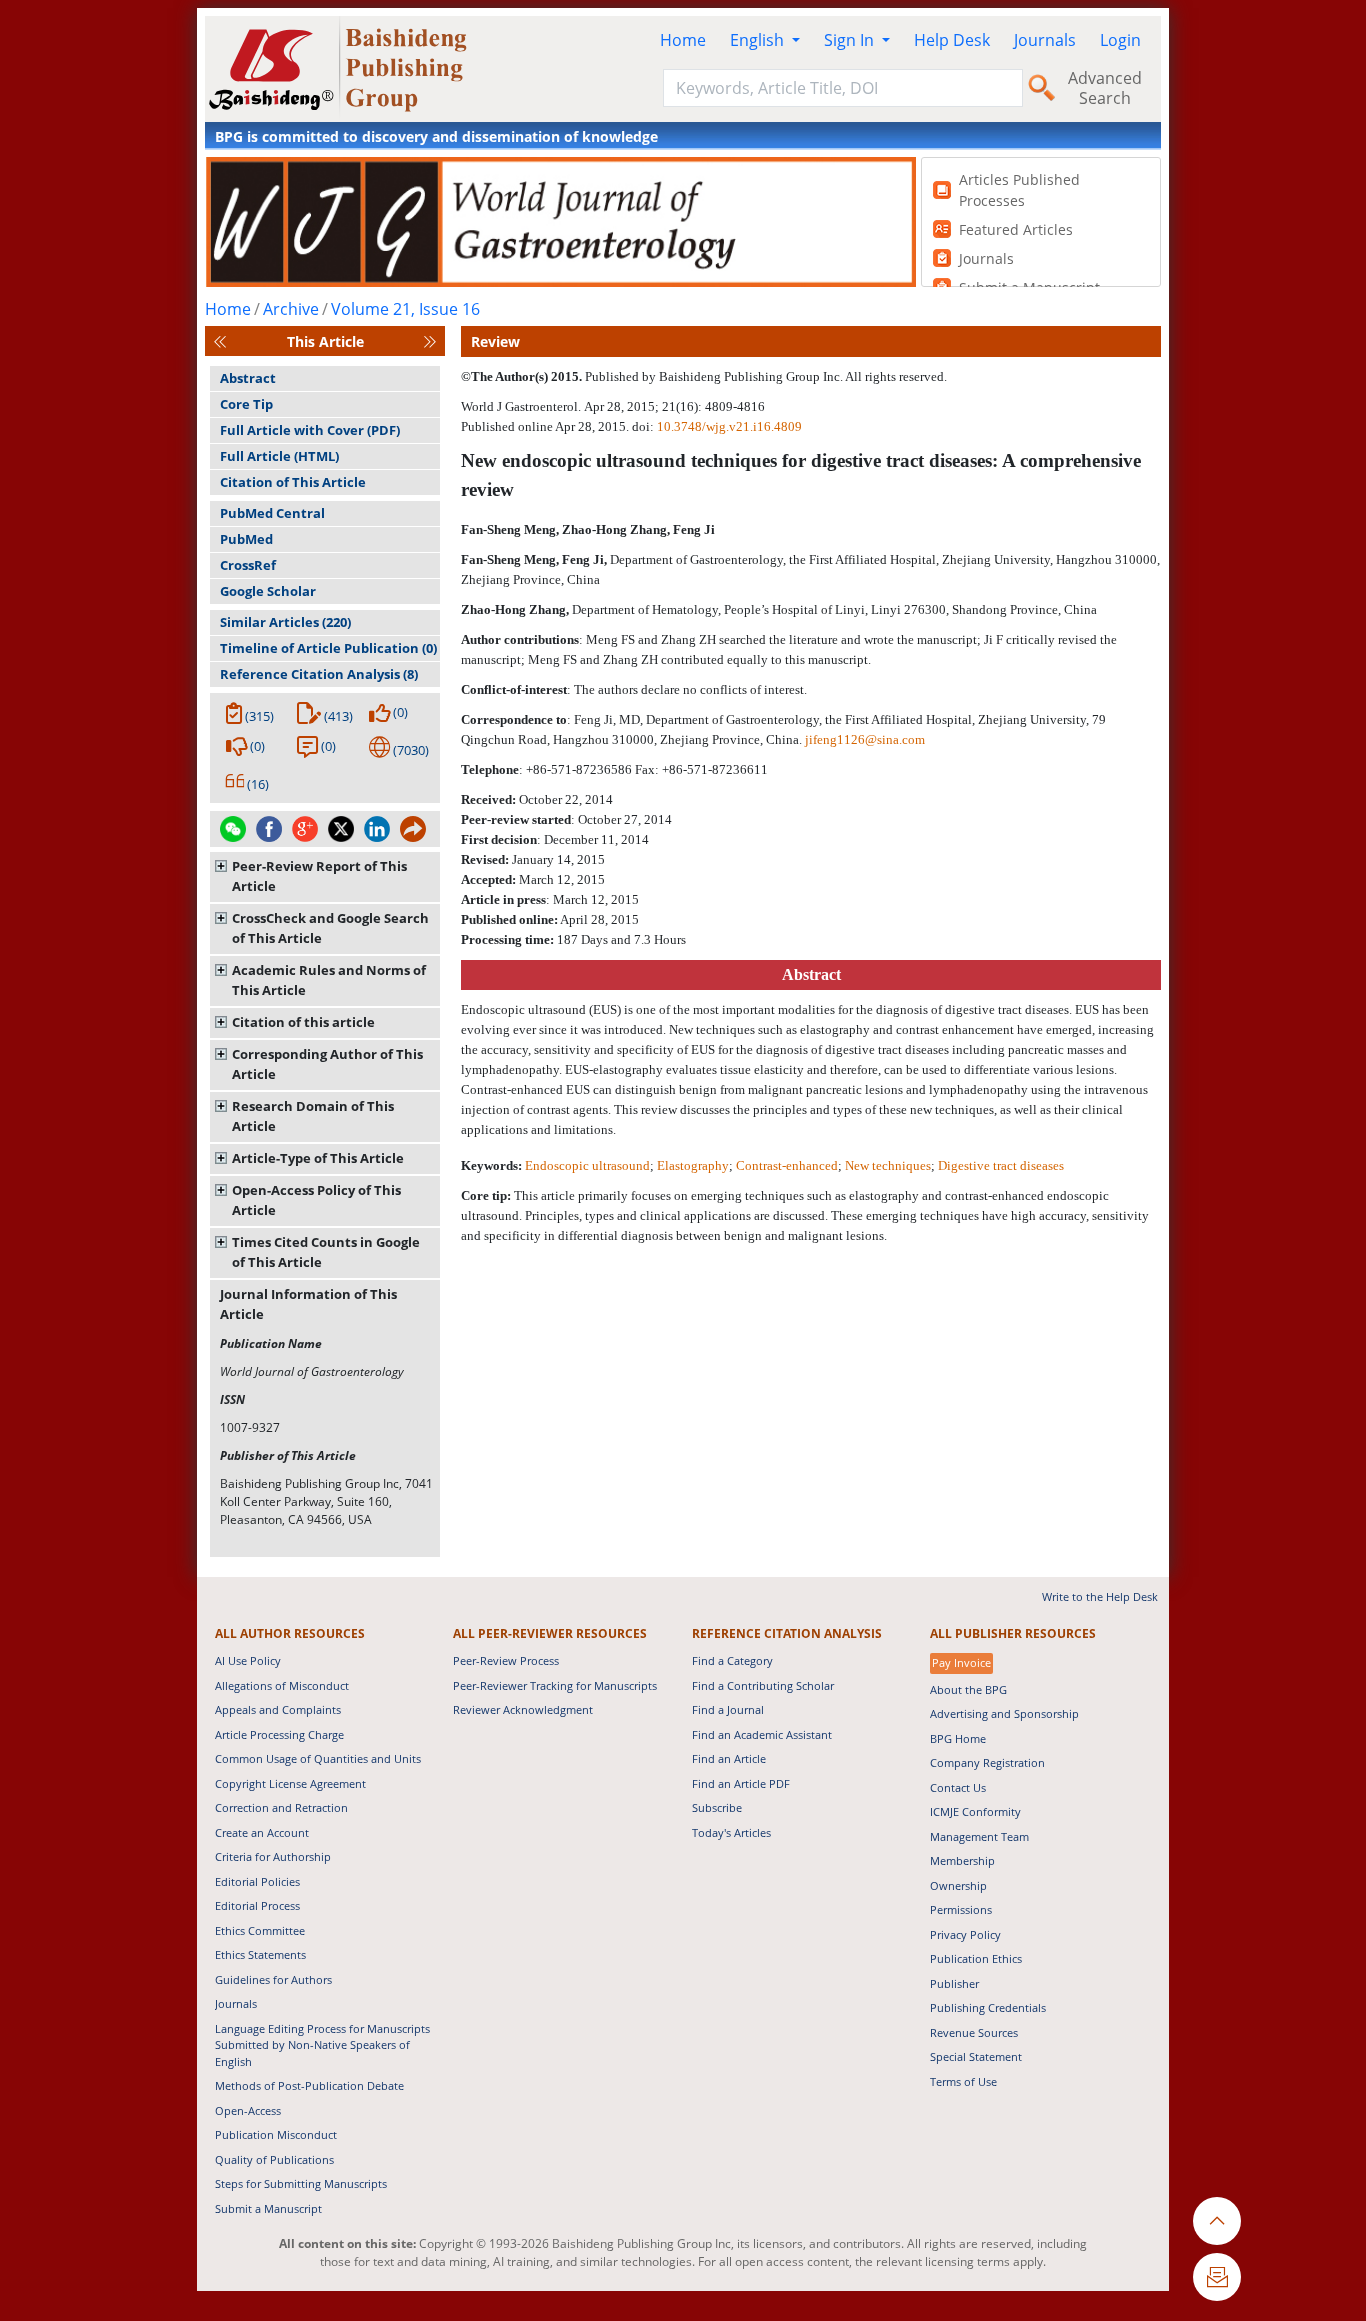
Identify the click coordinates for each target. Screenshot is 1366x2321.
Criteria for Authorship (273, 1856)
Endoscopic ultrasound (587, 1165)
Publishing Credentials (988, 2007)
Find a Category (732, 1660)
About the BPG (968, 1689)
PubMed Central (272, 513)
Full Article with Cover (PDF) (310, 430)
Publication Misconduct (276, 2134)
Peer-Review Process (506, 1660)
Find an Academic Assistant (762, 1734)
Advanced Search (1105, 88)
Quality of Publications (274, 2159)
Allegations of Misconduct (282, 1685)
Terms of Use (963, 2081)
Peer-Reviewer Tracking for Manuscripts (555, 1685)
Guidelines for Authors (273, 1979)
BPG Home (958, 1738)
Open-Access (248, 2110)
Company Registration (987, 1762)
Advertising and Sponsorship (1004, 1713)
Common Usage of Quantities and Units (318, 1758)
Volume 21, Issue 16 (405, 309)
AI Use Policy (248, 1660)
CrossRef (248, 565)
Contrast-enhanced (787, 1165)
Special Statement (976, 2056)
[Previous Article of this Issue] (220, 341)
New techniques (888, 1165)
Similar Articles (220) (285, 622)
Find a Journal (728, 1709)
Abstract (248, 378)
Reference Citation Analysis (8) (319, 674)
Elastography (693, 1165)
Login (1120, 40)
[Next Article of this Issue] (430, 341)
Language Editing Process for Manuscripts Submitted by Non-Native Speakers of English (322, 2045)
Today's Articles (731, 1832)
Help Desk (952, 40)
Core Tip (246, 404)
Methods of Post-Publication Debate (309, 2085)
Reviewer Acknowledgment (523, 1709)
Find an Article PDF (741, 1783)
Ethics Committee (260, 1930)
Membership (962, 1860)
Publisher (954, 1983)
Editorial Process (257, 1905)
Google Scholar (268, 591)
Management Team (979, 1836)
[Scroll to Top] (1217, 2221)
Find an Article (729, 1758)
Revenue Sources (974, 2032)
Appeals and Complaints (278, 1709)
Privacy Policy (965, 1934)
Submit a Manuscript (268, 2208)
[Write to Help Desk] (1217, 2277)
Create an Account (262, 1832)
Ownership (958, 1885)
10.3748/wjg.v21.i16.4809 (729, 426)
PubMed (246, 539)
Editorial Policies (257, 1881)
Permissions (961, 1909)
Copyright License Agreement (290, 1783)
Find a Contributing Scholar (763, 1685)
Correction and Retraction (281, 1807)
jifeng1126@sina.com (865, 739)
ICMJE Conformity (975, 1811)
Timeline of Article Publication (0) (328, 648)
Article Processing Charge (279, 1734)
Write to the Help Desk (1100, 1596)
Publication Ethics (976, 1958)
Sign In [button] (851, 40)
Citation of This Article (293, 482)
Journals (1045, 40)
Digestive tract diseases (1001, 1165)
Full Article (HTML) (279, 456)
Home (683, 40)
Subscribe (717, 1807)
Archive (291, 309)
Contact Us (958, 1787)
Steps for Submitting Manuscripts (301, 2183)
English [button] (759, 40)
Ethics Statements (260, 1954)
